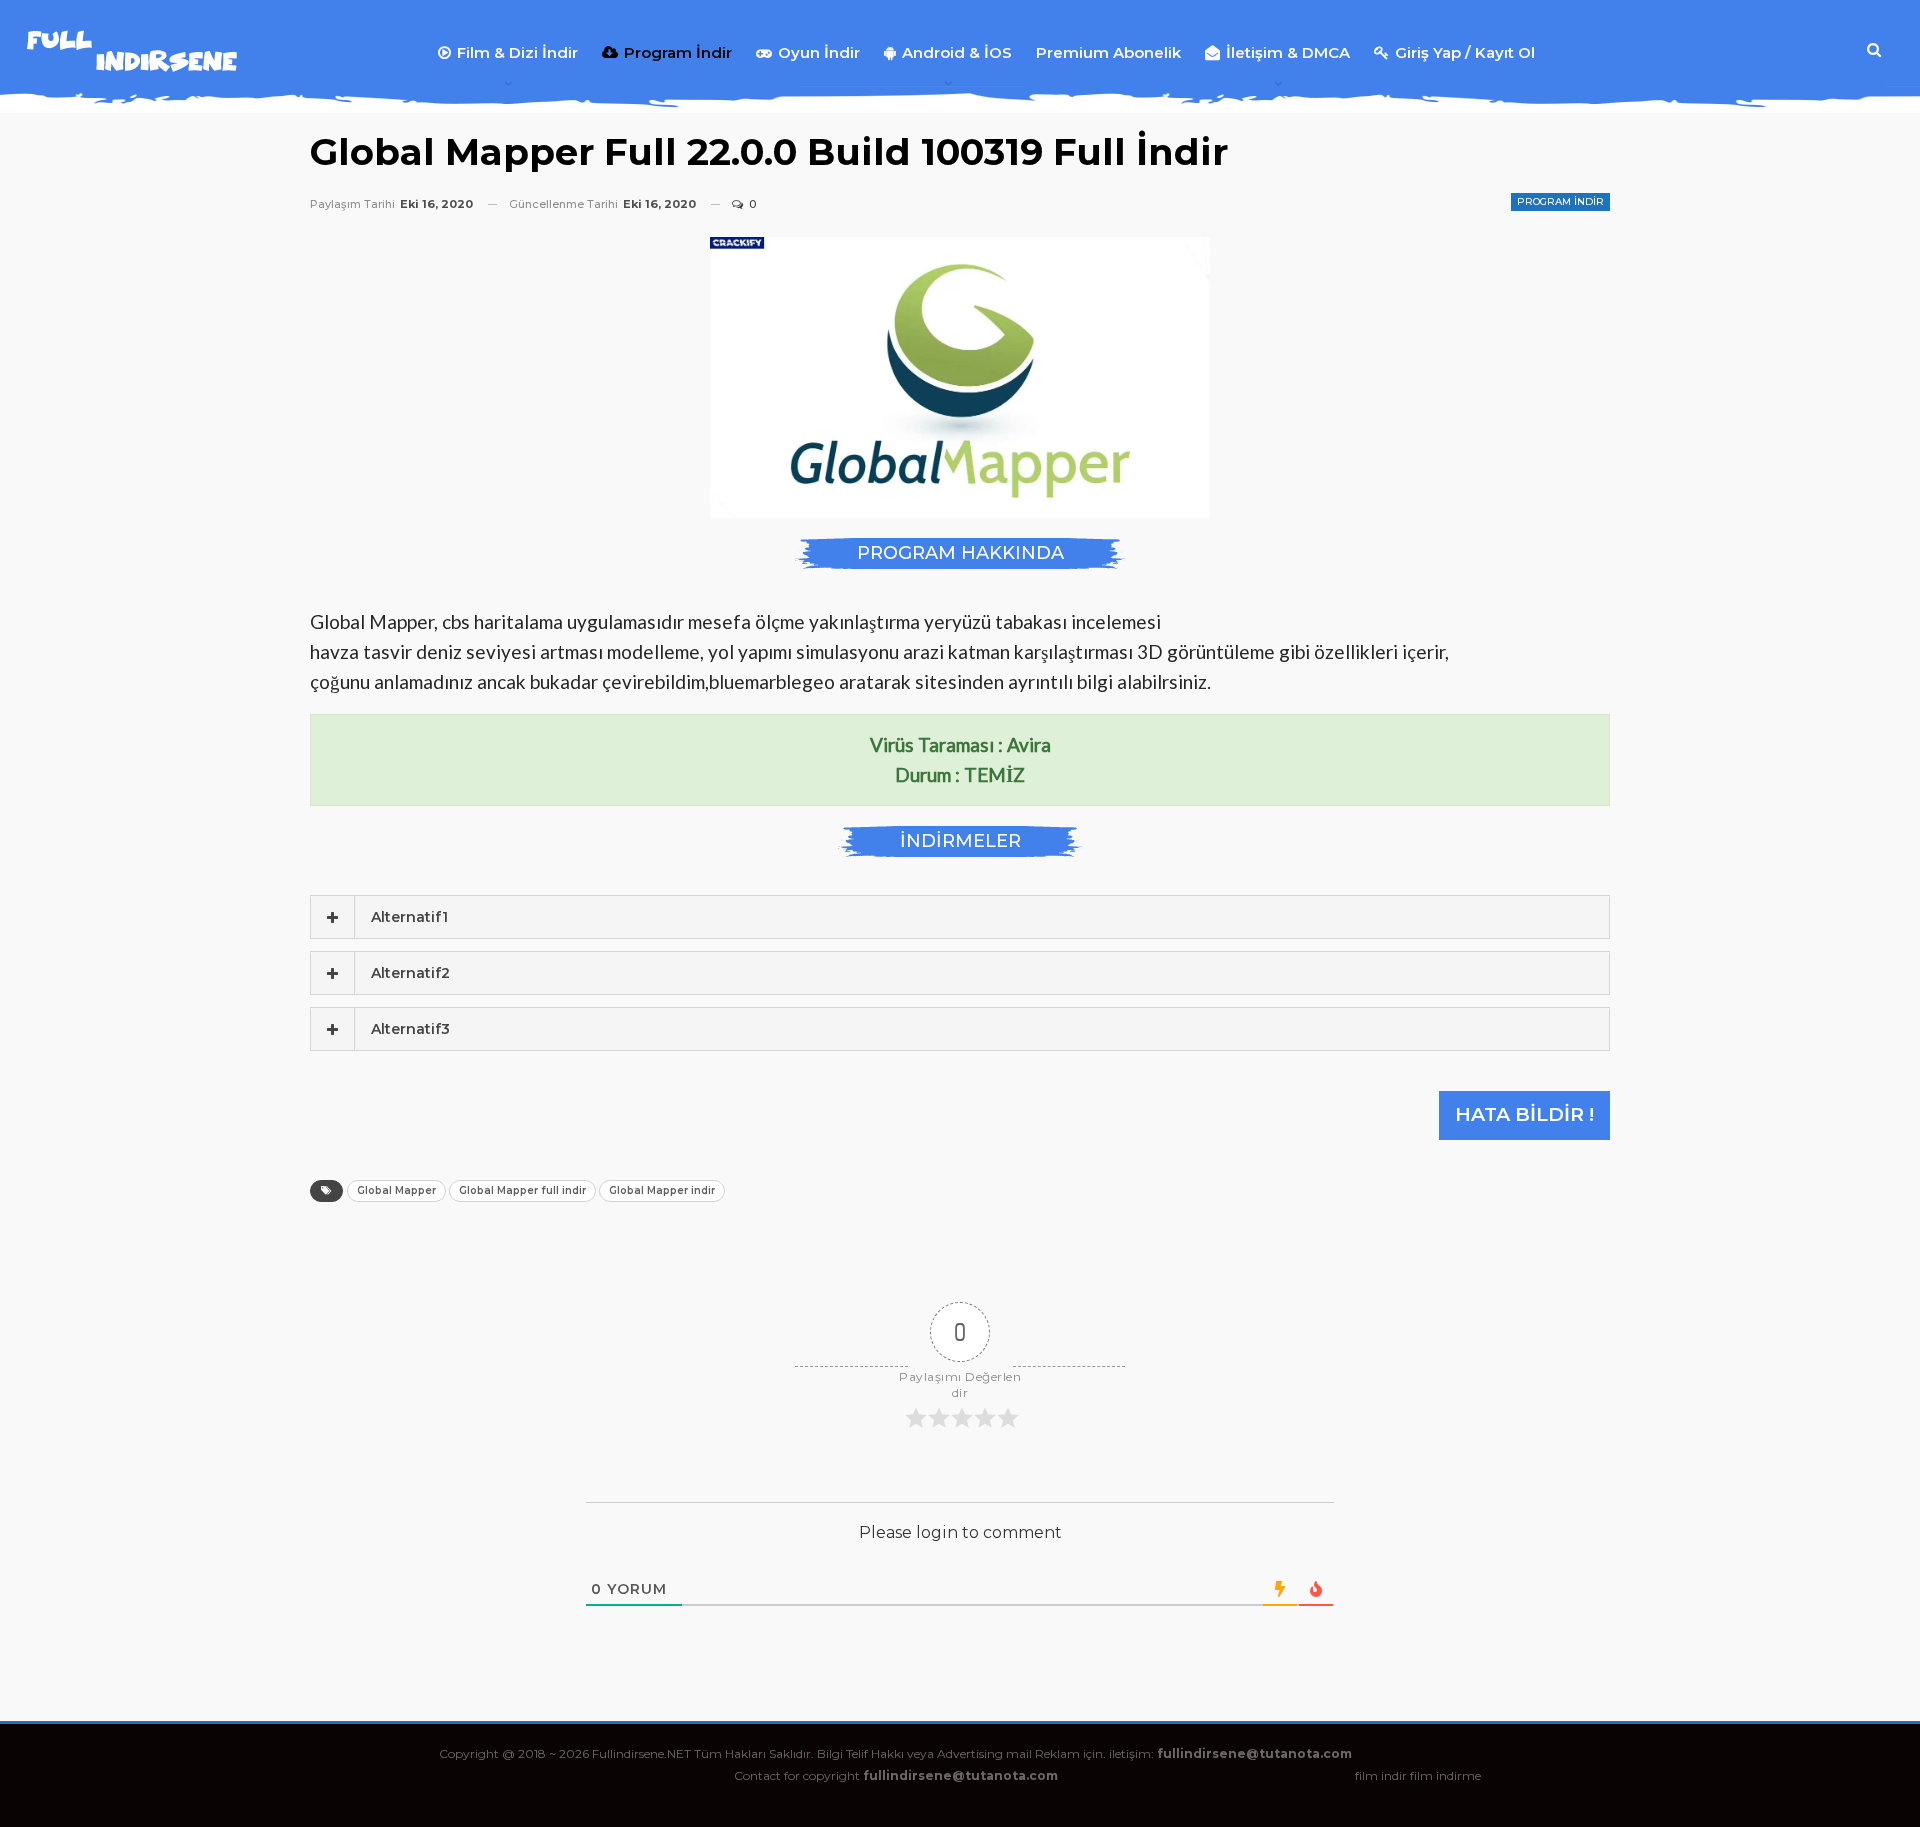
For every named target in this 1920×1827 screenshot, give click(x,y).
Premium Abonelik (1108, 52)
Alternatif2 (410, 973)
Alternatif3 (410, 1029)
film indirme (1445, 1775)
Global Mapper (396, 1190)
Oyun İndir (819, 52)
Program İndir (678, 52)
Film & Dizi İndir (517, 52)
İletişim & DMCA (1288, 52)
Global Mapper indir (662, 1190)
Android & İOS (957, 52)
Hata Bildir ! (1524, 1114)
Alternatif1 (409, 917)
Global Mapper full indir (522, 1190)
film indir (1381, 1775)
